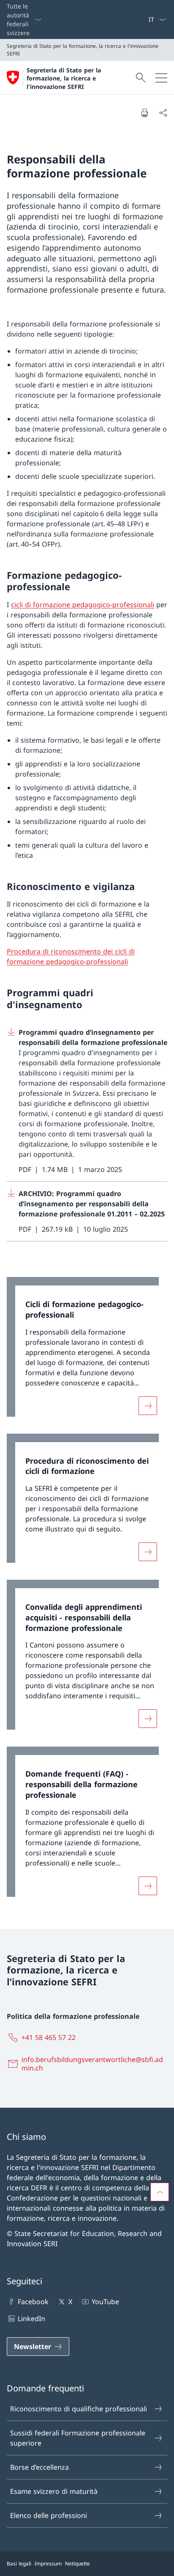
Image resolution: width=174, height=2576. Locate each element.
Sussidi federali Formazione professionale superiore (78, 2438)
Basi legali (19, 2564)
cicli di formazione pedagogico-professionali (83, 605)
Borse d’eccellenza (39, 2467)
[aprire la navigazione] (161, 78)
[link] (87, 1351)
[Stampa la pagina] (144, 113)
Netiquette (77, 2564)
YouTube (105, 2302)
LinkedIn (31, 2319)
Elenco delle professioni (49, 2515)
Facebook (33, 2302)
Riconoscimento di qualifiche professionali (79, 2409)
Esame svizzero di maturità (54, 2491)
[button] (160, 2192)
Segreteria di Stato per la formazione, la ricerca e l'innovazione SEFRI (64, 78)
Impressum (48, 2564)
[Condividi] (163, 113)
